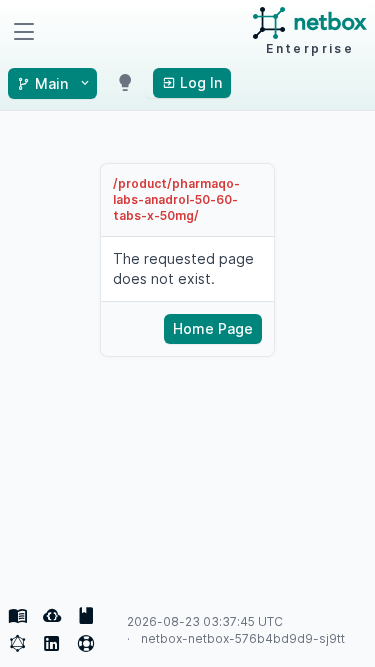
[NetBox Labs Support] (86, 644)
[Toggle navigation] (24, 32)
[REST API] (52, 616)
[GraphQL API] (18, 644)
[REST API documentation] (86, 616)
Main (51, 83)
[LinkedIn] (52, 644)
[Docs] (18, 616)
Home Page (213, 328)
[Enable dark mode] (125, 83)
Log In (199, 82)
